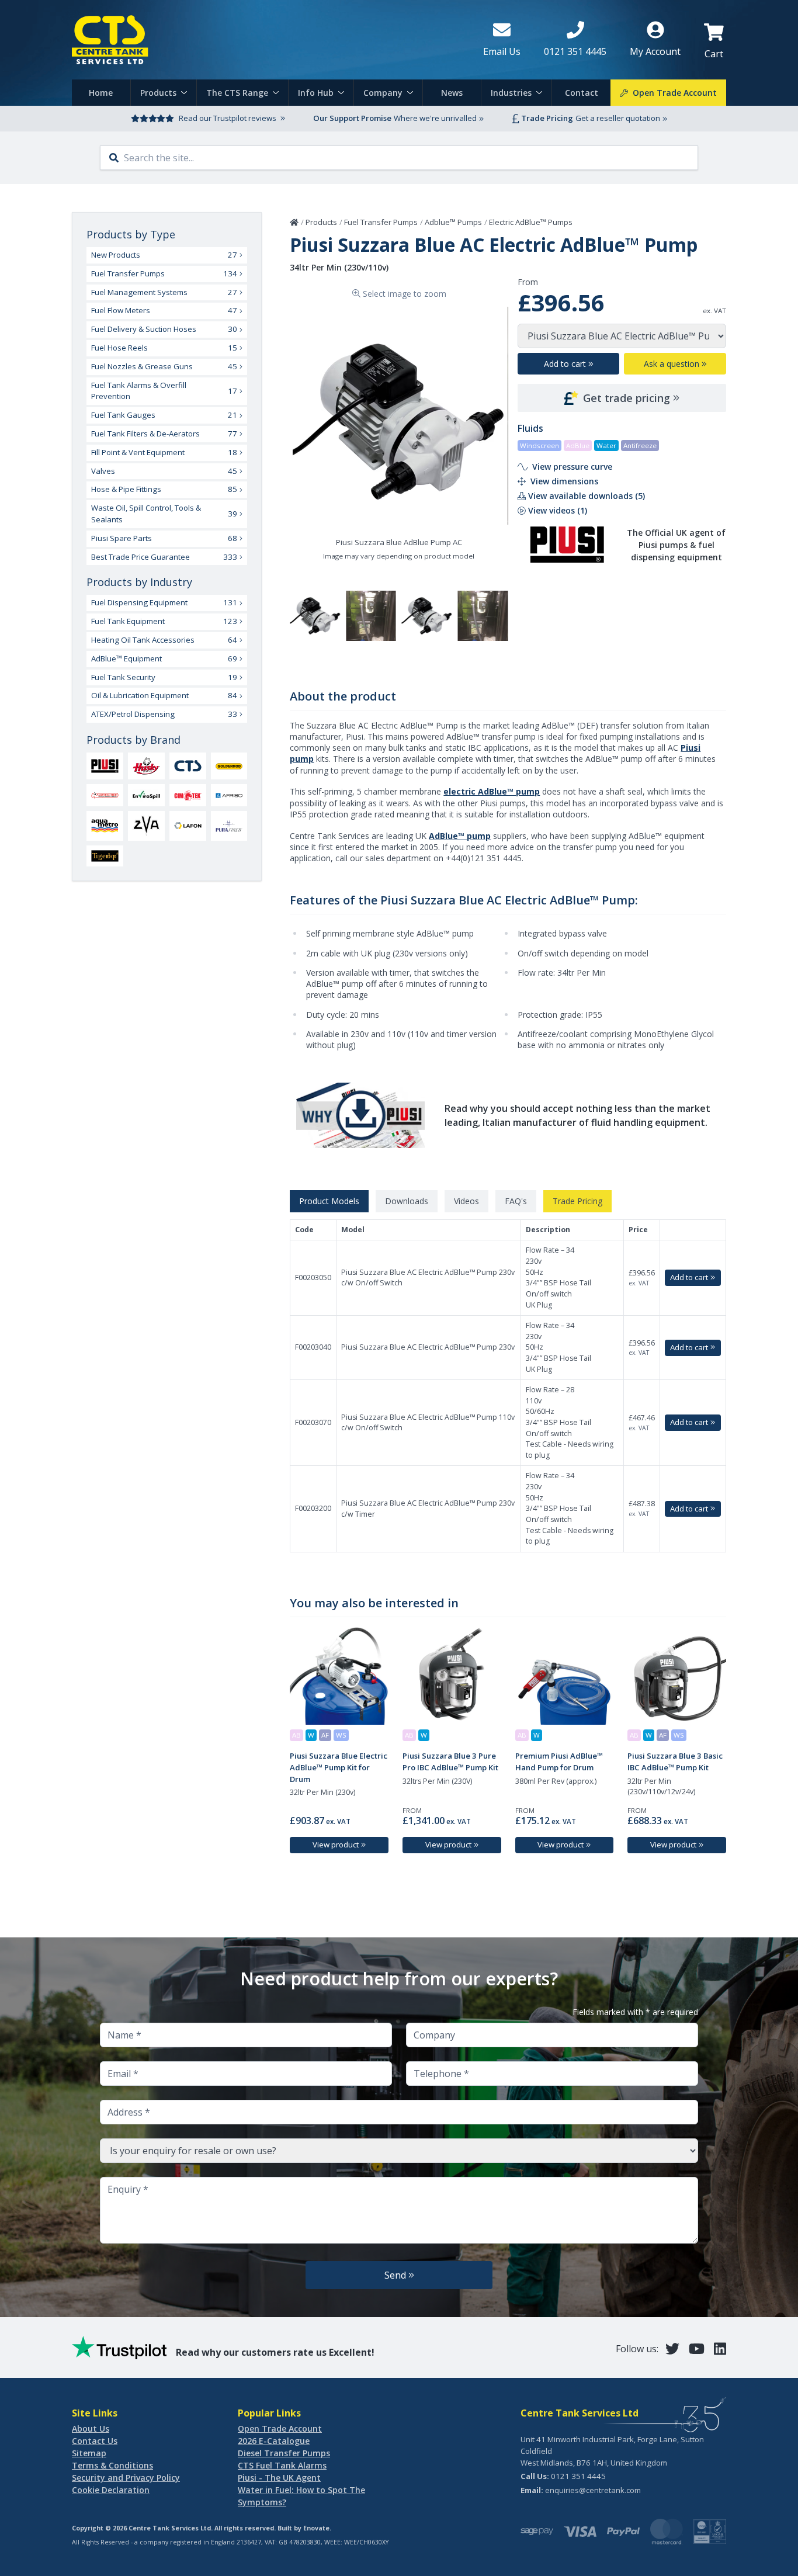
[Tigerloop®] (105, 856)
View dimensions (564, 481)
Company (383, 93)
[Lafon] (188, 826)
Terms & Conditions (112, 2465)
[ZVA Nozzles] (146, 826)
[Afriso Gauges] (229, 795)
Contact (582, 93)
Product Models (329, 1201)
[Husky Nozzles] (146, 766)
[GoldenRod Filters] (229, 766)
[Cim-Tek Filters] (188, 795)
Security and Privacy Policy (126, 2478)
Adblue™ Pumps (453, 222)
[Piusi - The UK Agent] (105, 766)
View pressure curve (572, 467)
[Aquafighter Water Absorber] (105, 796)
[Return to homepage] (268, 40)
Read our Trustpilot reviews (228, 118)
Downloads (407, 1201)
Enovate (316, 2528)
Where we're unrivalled (435, 118)
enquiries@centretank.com (593, 2490)
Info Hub (316, 93)
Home (101, 93)
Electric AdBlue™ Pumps (531, 222)
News (452, 93)
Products (158, 93)
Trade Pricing (577, 1201)
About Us (91, 2428)
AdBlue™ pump (460, 836)
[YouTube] (697, 2348)
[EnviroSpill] (146, 795)
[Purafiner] (229, 826)
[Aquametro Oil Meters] (105, 826)
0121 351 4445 (578, 2476)
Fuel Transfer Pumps (381, 222)
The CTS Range (237, 93)
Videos (466, 1201)
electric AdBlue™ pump (492, 791)
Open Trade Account (280, 2428)
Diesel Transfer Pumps (284, 2453)
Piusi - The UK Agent (279, 2478)
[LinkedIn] (720, 2348)
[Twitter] (672, 2348)
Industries (511, 93)
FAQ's (516, 1201)
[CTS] (188, 766)
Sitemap (89, 2453)
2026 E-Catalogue (274, 2441)
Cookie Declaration (111, 2490)
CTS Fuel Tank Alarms (282, 2465)
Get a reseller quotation (618, 118)
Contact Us (95, 2441)
